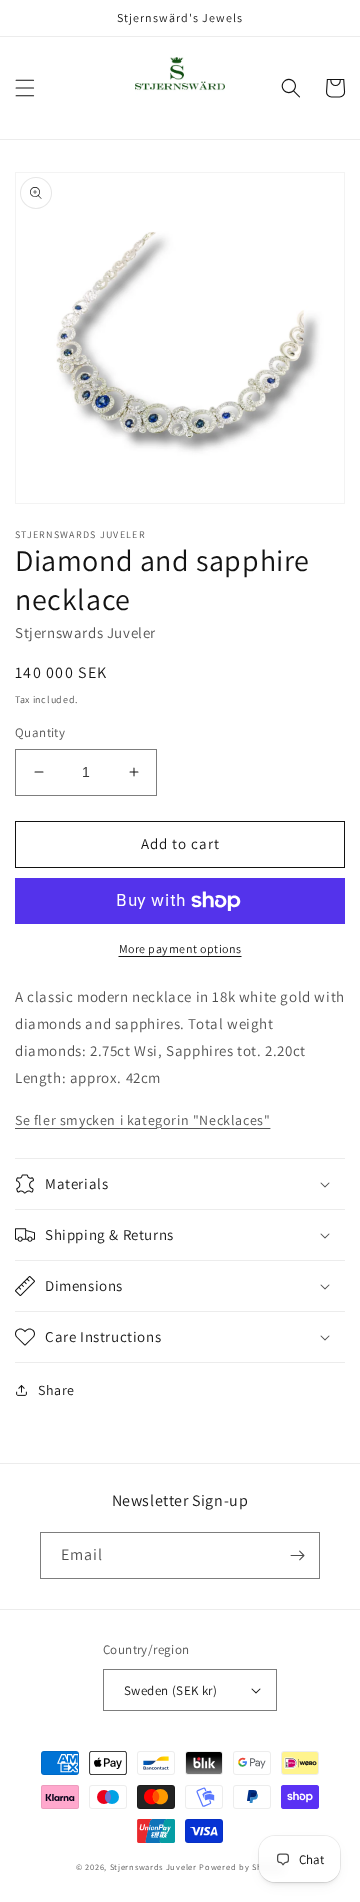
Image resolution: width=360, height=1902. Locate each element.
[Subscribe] (297, 1555)
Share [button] (56, 1390)
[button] (25, 88)
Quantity (40, 732)
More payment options (180, 948)
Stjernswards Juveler (153, 1866)
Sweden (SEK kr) (170, 1690)
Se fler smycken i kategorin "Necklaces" (142, 1120)
